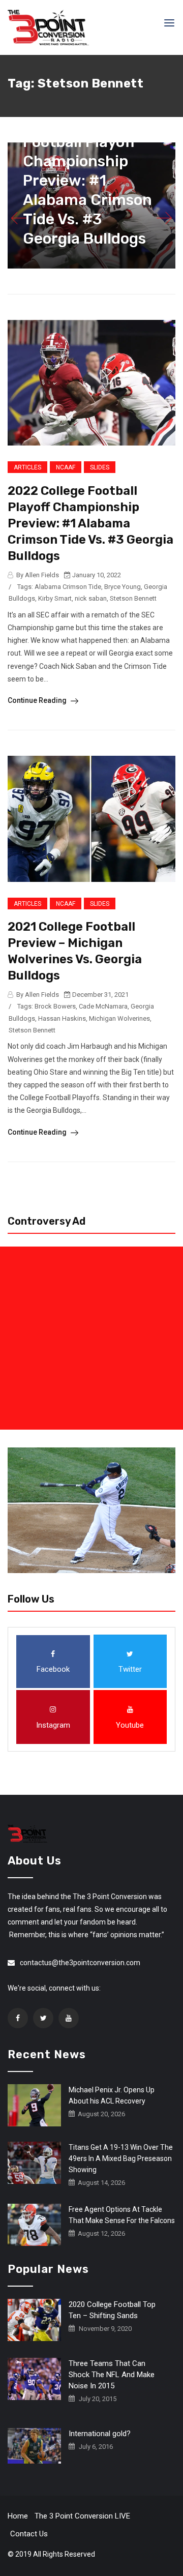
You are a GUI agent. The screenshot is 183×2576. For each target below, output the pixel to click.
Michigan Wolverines (119, 1018)
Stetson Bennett (133, 598)
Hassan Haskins (62, 1018)
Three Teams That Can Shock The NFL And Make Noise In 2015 (112, 2375)
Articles (27, 467)
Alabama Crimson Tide (68, 587)
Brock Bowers (55, 1006)
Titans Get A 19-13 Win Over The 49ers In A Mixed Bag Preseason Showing (121, 2158)
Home (18, 2516)
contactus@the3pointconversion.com (80, 1963)
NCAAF (66, 467)
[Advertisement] (91, 1338)
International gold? (100, 2434)
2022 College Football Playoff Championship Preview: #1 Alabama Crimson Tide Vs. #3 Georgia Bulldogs (87, 181)
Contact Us (29, 2534)
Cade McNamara (103, 1006)
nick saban (91, 598)
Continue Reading (38, 700)
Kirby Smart (55, 598)
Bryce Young (123, 587)
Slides (100, 467)
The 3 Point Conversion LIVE (82, 2516)
